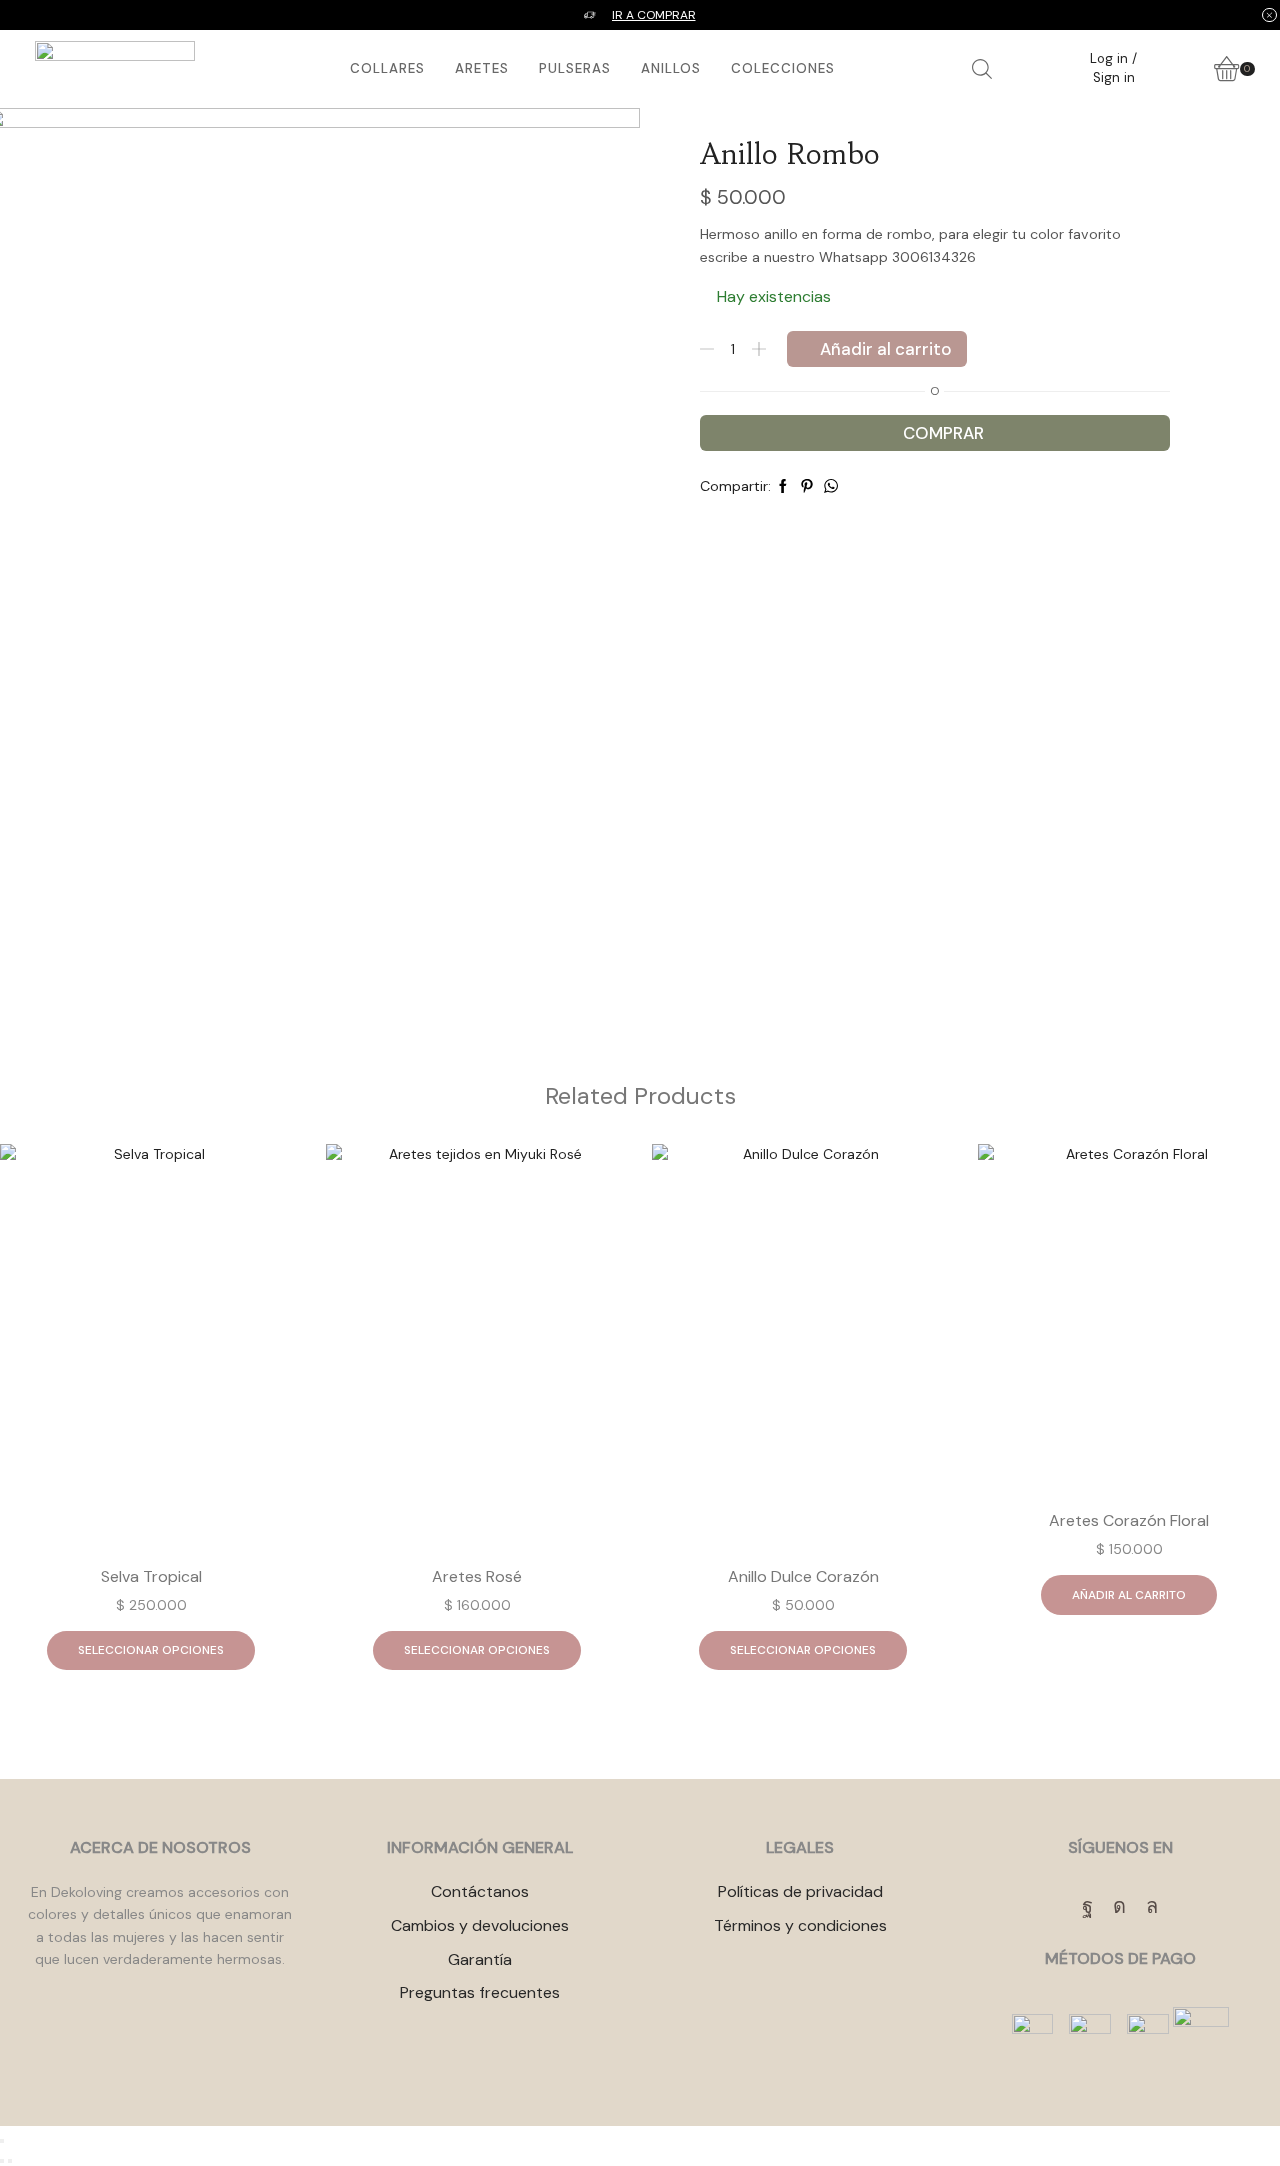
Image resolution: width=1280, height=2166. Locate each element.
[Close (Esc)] (2, 2141)
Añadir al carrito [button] (1129, 1595)
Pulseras (575, 68)
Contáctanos (480, 1891)
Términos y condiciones (800, 1925)
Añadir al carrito (886, 349)
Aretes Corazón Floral (1129, 1520)
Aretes (482, 68)
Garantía (480, 1959)
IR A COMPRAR (654, 15)
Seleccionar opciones (151, 1650)
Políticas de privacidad (800, 1891)
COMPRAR (943, 433)
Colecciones (783, 68)
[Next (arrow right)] (10, 2161)
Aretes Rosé (477, 1576)
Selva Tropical (151, 1576)
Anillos (671, 68)
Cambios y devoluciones (480, 1925)
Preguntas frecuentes (480, 1992)
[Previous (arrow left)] (2, 2161)
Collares (387, 68)
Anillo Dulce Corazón (803, 1576)
